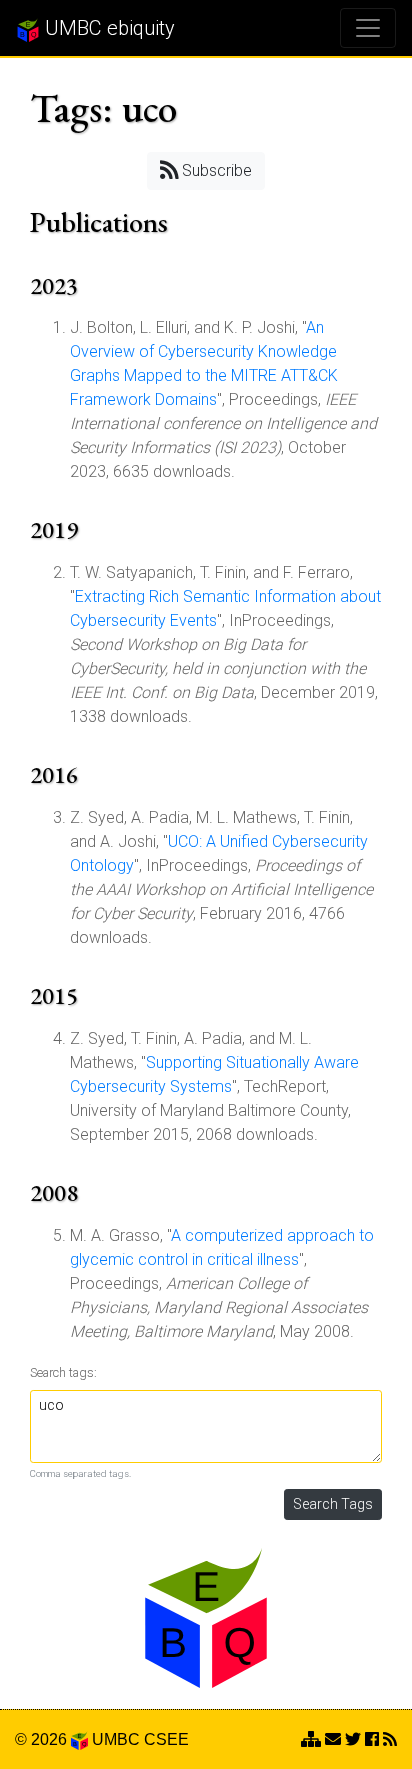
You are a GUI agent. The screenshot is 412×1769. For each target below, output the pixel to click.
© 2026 (43, 1739)
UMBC (116, 1739)
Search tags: (63, 1372)
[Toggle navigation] (368, 28)
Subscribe (215, 170)
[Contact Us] (311, 1739)
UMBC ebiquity (107, 28)
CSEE (166, 1739)
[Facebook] (372, 1739)
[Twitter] (353, 1739)
